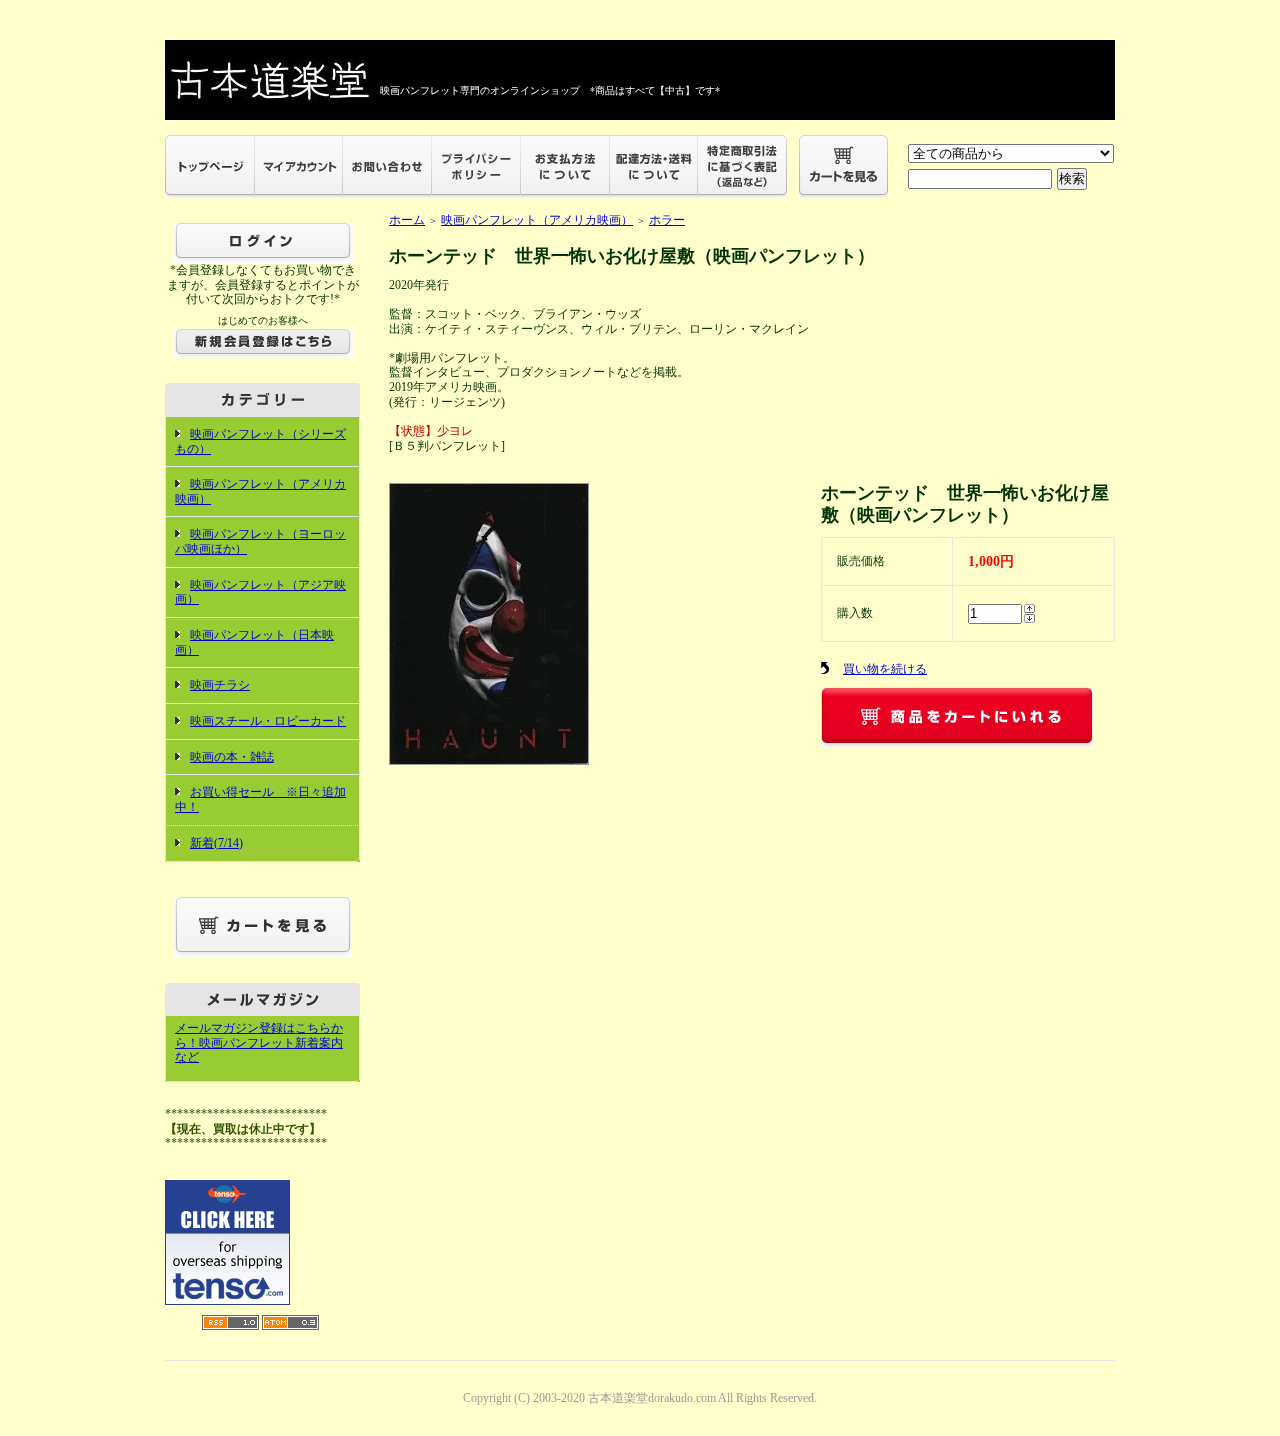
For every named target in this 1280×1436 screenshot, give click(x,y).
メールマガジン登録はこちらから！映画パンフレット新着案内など (259, 1042)
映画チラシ (220, 685)
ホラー (667, 220)
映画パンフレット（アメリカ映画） (537, 220)
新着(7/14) (216, 843)
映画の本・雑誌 (232, 757)
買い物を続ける (885, 669)
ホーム (407, 220)
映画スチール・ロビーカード (268, 721)
